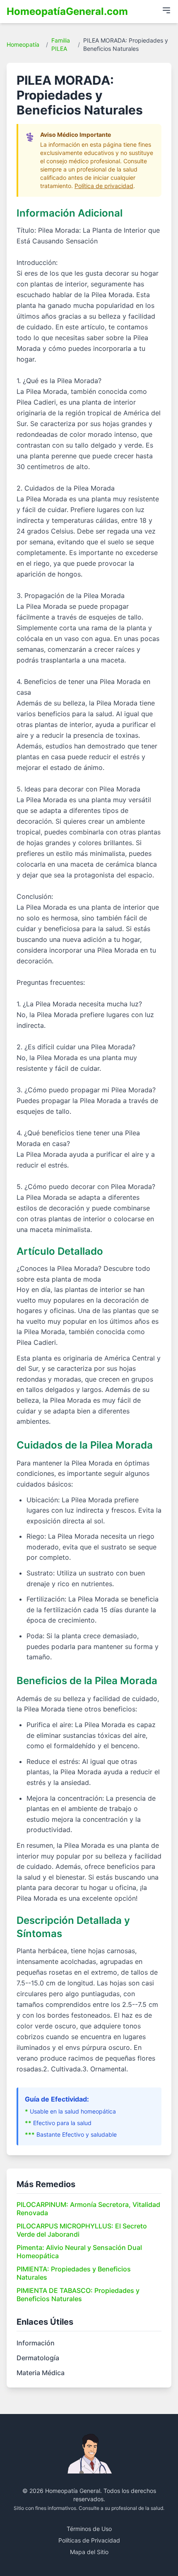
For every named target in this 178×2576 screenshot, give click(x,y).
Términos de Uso (89, 2529)
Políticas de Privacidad (89, 2540)
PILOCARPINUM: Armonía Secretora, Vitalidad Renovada (88, 2209)
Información (36, 2343)
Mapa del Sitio (89, 2552)
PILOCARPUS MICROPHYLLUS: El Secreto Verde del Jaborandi (82, 2230)
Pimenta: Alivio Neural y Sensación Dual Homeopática (79, 2252)
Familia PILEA (61, 44)
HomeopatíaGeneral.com (67, 11)
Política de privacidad (104, 186)
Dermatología (38, 2358)
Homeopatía (23, 44)
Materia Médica (41, 2373)
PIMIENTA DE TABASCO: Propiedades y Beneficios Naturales (78, 2295)
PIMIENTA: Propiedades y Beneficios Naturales (74, 2273)
